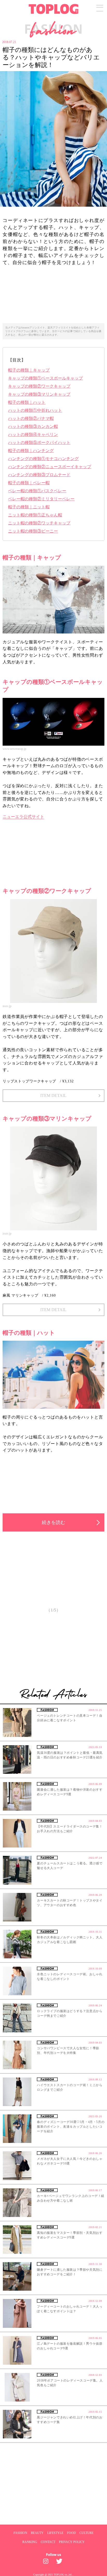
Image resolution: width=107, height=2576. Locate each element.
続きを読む (53, 1522)
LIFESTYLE (55, 2533)
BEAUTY (37, 2533)
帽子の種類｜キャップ (29, 370)
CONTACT (48, 2542)
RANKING (30, 2542)
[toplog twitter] (60, 2562)
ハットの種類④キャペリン (33, 434)
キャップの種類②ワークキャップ (39, 386)
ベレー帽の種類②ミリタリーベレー (41, 499)
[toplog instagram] (47, 2562)
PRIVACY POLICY (72, 2542)
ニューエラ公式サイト (23, 817)
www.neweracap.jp (14, 749)
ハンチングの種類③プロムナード (39, 475)
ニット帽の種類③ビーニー (33, 531)
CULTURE (86, 2533)
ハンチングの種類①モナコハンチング (43, 459)
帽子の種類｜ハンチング (31, 451)
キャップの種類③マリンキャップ (39, 394)
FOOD (71, 2533)
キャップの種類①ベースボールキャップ (45, 378)
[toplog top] (53, 9)
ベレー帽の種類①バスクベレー (37, 491)
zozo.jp (7, 1006)
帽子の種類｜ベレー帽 (29, 483)
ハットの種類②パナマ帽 (31, 418)
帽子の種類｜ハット (27, 402)
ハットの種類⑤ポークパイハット (39, 443)
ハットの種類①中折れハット (35, 410)
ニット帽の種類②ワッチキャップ (39, 523)
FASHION (20, 2533)
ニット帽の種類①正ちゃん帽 (35, 515)
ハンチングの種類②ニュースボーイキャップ (50, 467)
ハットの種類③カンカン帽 (33, 426)
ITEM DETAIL (53, 1095)
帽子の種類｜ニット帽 (29, 507)
